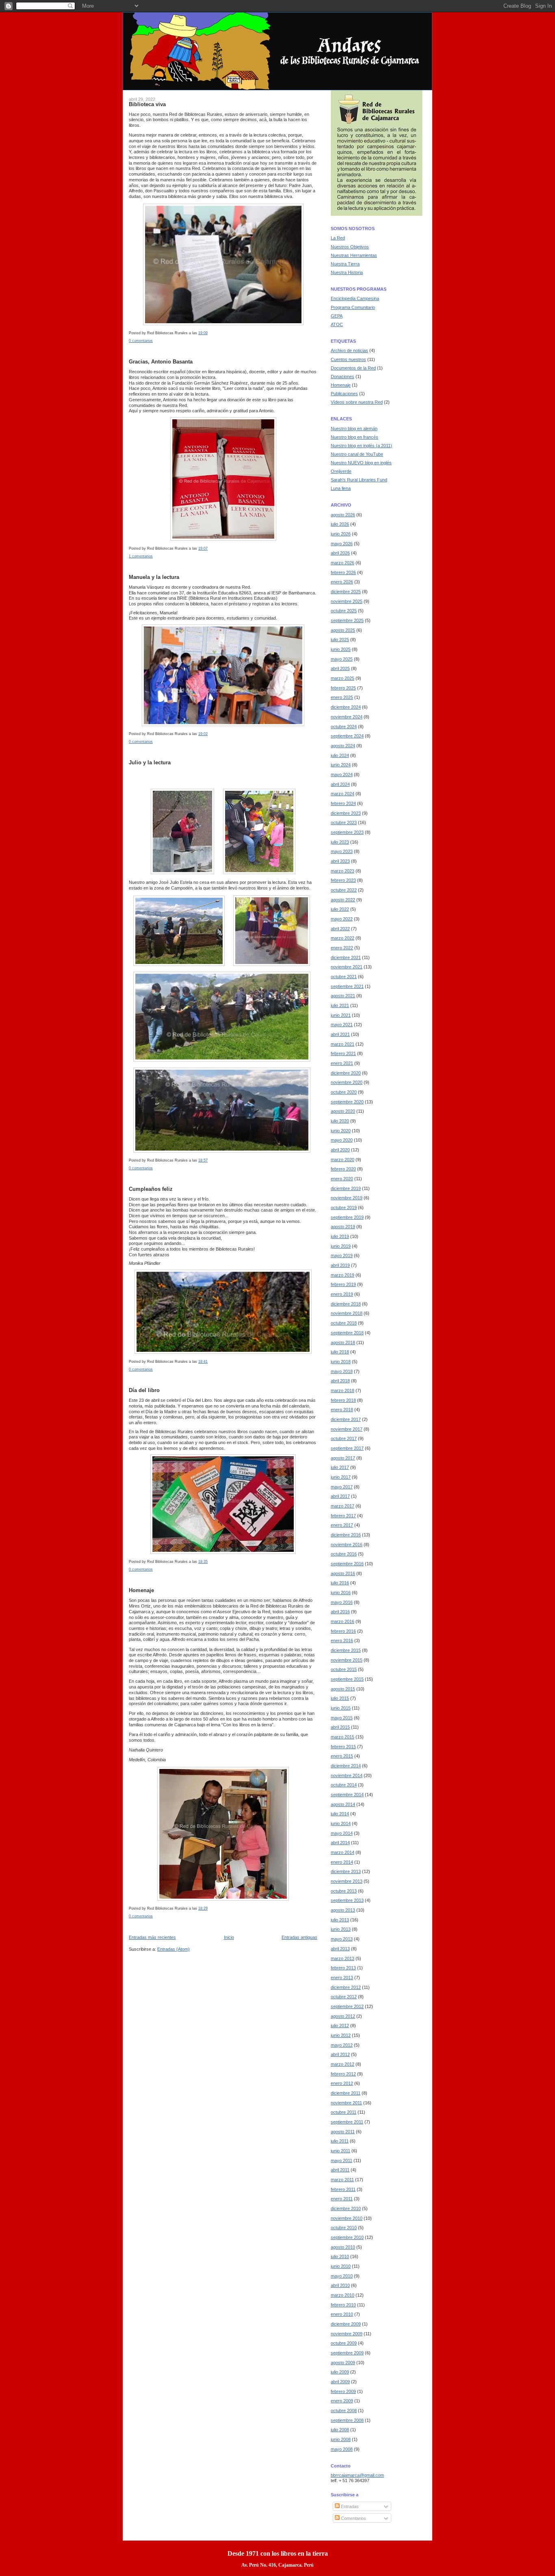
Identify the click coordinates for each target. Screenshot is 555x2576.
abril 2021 (340, 1034)
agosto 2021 (343, 996)
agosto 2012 (343, 2016)
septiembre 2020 (347, 1102)
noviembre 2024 (347, 717)
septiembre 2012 (347, 2006)
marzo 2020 (343, 1160)
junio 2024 (341, 765)
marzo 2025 (343, 678)
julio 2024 (340, 755)
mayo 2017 (342, 1487)
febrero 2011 (343, 2189)
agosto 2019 (343, 1227)
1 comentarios (141, 556)
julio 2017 (340, 1467)
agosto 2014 (343, 1804)
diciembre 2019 (346, 1188)
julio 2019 (340, 1236)
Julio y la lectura (150, 763)
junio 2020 (341, 1131)
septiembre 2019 (347, 1217)
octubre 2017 (344, 1438)
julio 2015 (340, 1698)
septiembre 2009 (347, 2353)
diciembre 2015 (346, 1650)
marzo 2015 (343, 1737)
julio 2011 (340, 2141)
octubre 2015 (344, 1669)
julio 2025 (340, 640)
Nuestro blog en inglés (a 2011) (361, 446)
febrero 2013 (343, 1968)
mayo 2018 (342, 1371)
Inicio (229, 1937)
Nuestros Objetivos (350, 247)
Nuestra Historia (347, 272)
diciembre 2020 (346, 1073)
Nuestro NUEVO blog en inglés (361, 463)
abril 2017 (340, 1496)
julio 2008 (340, 2430)
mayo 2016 (342, 1602)
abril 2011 (340, 2170)
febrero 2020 (343, 1169)
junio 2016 (341, 1593)
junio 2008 (341, 2439)
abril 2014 (340, 1843)
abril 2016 (340, 1612)
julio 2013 (340, 1920)
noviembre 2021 (347, 967)
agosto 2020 (343, 1111)
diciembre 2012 (346, 1987)
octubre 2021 (344, 977)
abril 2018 (340, 1381)
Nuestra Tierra (345, 264)
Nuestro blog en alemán (354, 429)
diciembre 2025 (346, 592)
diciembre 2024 (346, 707)
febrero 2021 (343, 1053)
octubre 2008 (344, 2411)
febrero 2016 (343, 1631)
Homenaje (141, 1590)
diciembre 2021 (346, 957)
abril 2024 (340, 784)
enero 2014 (342, 1862)
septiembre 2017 (347, 1448)
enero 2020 (342, 1179)
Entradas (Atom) (173, 1949)
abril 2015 (340, 1727)
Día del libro (144, 1390)
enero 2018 (342, 1410)
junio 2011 (340, 2151)
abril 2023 (340, 861)
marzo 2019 (343, 1275)
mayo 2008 (342, 2449)
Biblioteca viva (147, 104)
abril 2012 (340, 2054)
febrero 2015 (343, 1747)
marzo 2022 (343, 938)
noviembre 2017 (347, 1429)
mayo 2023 (342, 851)
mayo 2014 (342, 1833)
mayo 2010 (342, 2276)
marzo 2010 (343, 2295)
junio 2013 (341, 1929)
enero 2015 (342, 1756)
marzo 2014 (343, 1852)
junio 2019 (341, 1246)
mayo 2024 (342, 775)
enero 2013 (342, 1978)
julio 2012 (340, 2026)
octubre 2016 (344, 1554)
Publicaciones (344, 394)
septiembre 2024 (347, 736)
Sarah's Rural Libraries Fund (359, 480)
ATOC (337, 324)
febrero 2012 (343, 2074)
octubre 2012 (344, 1997)
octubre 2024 (344, 727)
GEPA (337, 316)
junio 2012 (341, 2035)
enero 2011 (342, 2199)
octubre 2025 (344, 611)
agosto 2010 (343, 2247)
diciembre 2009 (346, 2324)
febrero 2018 (343, 1400)
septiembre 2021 (347, 986)
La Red (338, 238)
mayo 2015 (342, 1718)
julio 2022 (340, 909)
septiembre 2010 (347, 2237)
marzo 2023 (343, 871)
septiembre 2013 (347, 1900)
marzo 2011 (342, 2180)
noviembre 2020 (347, 1082)
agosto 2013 (343, 1910)
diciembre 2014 (346, 1766)
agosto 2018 (343, 1342)
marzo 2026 (343, 563)
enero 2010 (342, 2314)
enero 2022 (342, 948)
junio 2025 (341, 649)
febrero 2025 (343, 688)
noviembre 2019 (347, 1198)
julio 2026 (340, 524)
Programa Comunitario (353, 307)
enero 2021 (342, 1063)
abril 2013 (340, 1949)
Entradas (349, 2506)
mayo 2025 (342, 659)
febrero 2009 (343, 2391)
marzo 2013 (343, 1958)
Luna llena (341, 488)
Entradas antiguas (299, 1937)
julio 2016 (340, 1583)
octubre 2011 (344, 2112)
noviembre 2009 (347, 2334)
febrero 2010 (343, 2305)
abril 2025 (340, 668)
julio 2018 (340, 1352)
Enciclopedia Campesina (355, 298)
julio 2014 (340, 1814)
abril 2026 (340, 553)
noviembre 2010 (347, 2218)
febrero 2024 (343, 803)
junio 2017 (341, 1477)
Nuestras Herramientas (354, 255)
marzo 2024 (343, 794)
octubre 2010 (344, 2228)
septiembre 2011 (347, 2122)
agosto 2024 (343, 746)
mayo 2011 (341, 2160)
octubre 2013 (344, 1891)
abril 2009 (340, 2382)
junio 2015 (341, 1708)
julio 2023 (340, 842)
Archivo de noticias (349, 350)
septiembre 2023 (347, 832)
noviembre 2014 (347, 1775)
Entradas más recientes (152, 1937)
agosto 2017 (343, 1458)
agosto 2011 (343, 2132)
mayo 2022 (342, 919)
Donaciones (343, 376)
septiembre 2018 (347, 1333)
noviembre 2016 (347, 1545)
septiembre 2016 (347, 1564)
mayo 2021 (342, 1025)
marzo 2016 (343, 1621)
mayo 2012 (342, 2045)
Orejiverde (341, 471)
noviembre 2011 (346, 2103)
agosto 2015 (343, 1689)
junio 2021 (341, 1015)
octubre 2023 (344, 822)
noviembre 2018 (347, 1313)
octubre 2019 (344, 1207)
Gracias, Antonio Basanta (161, 362)
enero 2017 (342, 1525)
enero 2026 (342, 582)
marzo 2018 (343, 1390)
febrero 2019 (343, 1284)
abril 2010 (340, 2285)
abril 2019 (340, 1265)
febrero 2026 (343, 572)
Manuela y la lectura (154, 577)
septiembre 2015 (347, 1679)
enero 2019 (342, 1294)
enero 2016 (342, 1640)
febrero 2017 (343, 1516)
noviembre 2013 (347, 1881)
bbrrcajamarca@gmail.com (357, 2475)
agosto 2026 (343, 515)
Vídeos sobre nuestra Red (357, 402)
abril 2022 (340, 929)
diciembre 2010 (346, 2208)
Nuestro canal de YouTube (357, 454)
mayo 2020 (342, 1140)
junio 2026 (341, 534)
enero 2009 (342, 2401)
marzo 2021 (343, 1044)
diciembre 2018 (346, 1304)
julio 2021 (340, 1005)
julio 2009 (340, 2372)
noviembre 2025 (347, 601)
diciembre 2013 (346, 1871)
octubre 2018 (344, 1323)
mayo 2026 (342, 544)
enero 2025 (342, 697)
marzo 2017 (343, 1506)
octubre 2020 (344, 1092)
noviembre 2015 (347, 1660)
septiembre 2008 (347, 2420)
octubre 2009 (344, 2343)
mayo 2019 (342, 1255)
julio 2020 (340, 1121)
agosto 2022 (343, 900)
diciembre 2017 (346, 1419)
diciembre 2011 (346, 2093)
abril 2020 (340, 1150)
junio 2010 (341, 2266)
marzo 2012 (343, 2064)
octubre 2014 (344, 1785)
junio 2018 (341, 1362)
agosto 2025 (343, 630)
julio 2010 (340, 2256)
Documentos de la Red (353, 368)
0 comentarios (141, 341)
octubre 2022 (344, 890)
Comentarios (353, 2518)
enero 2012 (342, 2083)
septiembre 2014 (347, 1795)
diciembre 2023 (346, 813)
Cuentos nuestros (348, 359)
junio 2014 (341, 1823)
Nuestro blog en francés (354, 437)
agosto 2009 (343, 2363)
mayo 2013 (342, 1939)
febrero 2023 (343, 880)
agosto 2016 (343, 1573)
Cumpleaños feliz (151, 1189)
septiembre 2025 (347, 620)
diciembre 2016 (346, 1535)
